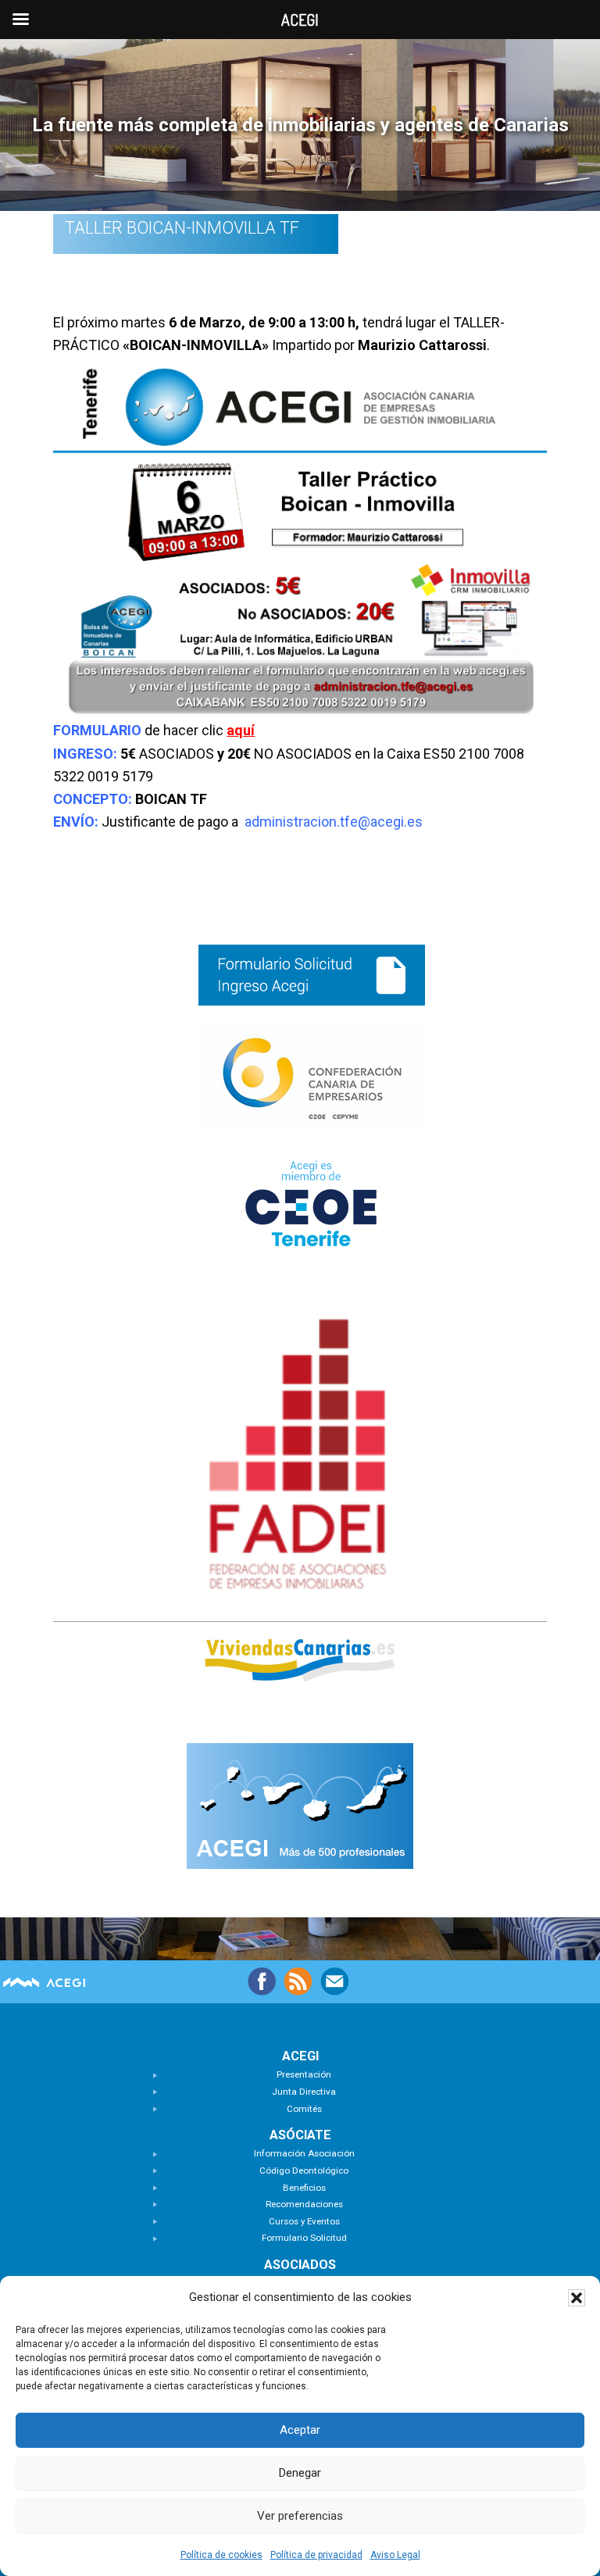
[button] (577, 2298)
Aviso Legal (395, 2555)
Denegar (300, 2473)
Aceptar (300, 2430)
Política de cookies (221, 2555)
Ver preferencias (300, 2516)
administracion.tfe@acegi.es (334, 822)
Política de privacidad (316, 2555)
